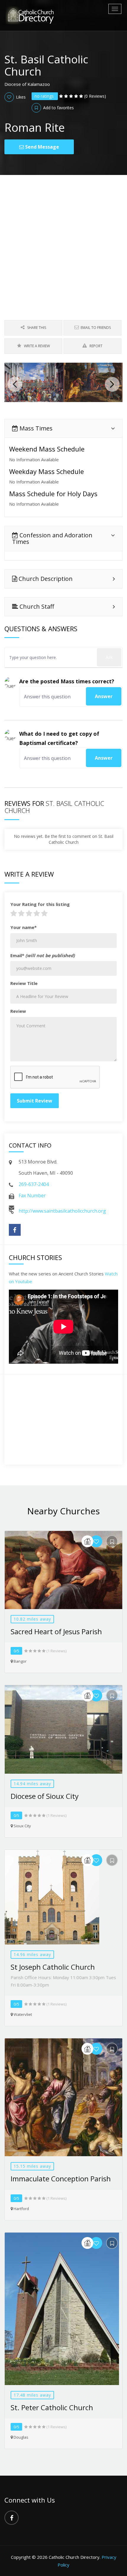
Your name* (23, 927)
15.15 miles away (32, 2166)
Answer (104, 696)
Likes (20, 97)
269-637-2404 (34, 1184)
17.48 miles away (32, 2395)
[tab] (63, 428)
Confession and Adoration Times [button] (52, 538)
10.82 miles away (32, 1619)
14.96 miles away (32, 1954)
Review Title (24, 983)
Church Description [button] (45, 579)
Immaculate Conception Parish (61, 2179)
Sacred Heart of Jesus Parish (56, 1631)
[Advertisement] (63, 242)
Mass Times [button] (35, 428)
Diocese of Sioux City (45, 1796)
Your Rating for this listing (40, 904)
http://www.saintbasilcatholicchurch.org (62, 1211)
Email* (43, 955)
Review (18, 1011)
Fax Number (32, 1195)
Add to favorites (58, 108)
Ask (109, 657)
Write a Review (36, 346)
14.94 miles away (32, 1784)
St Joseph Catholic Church (53, 1967)
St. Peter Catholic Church (52, 2407)
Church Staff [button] (36, 606)
